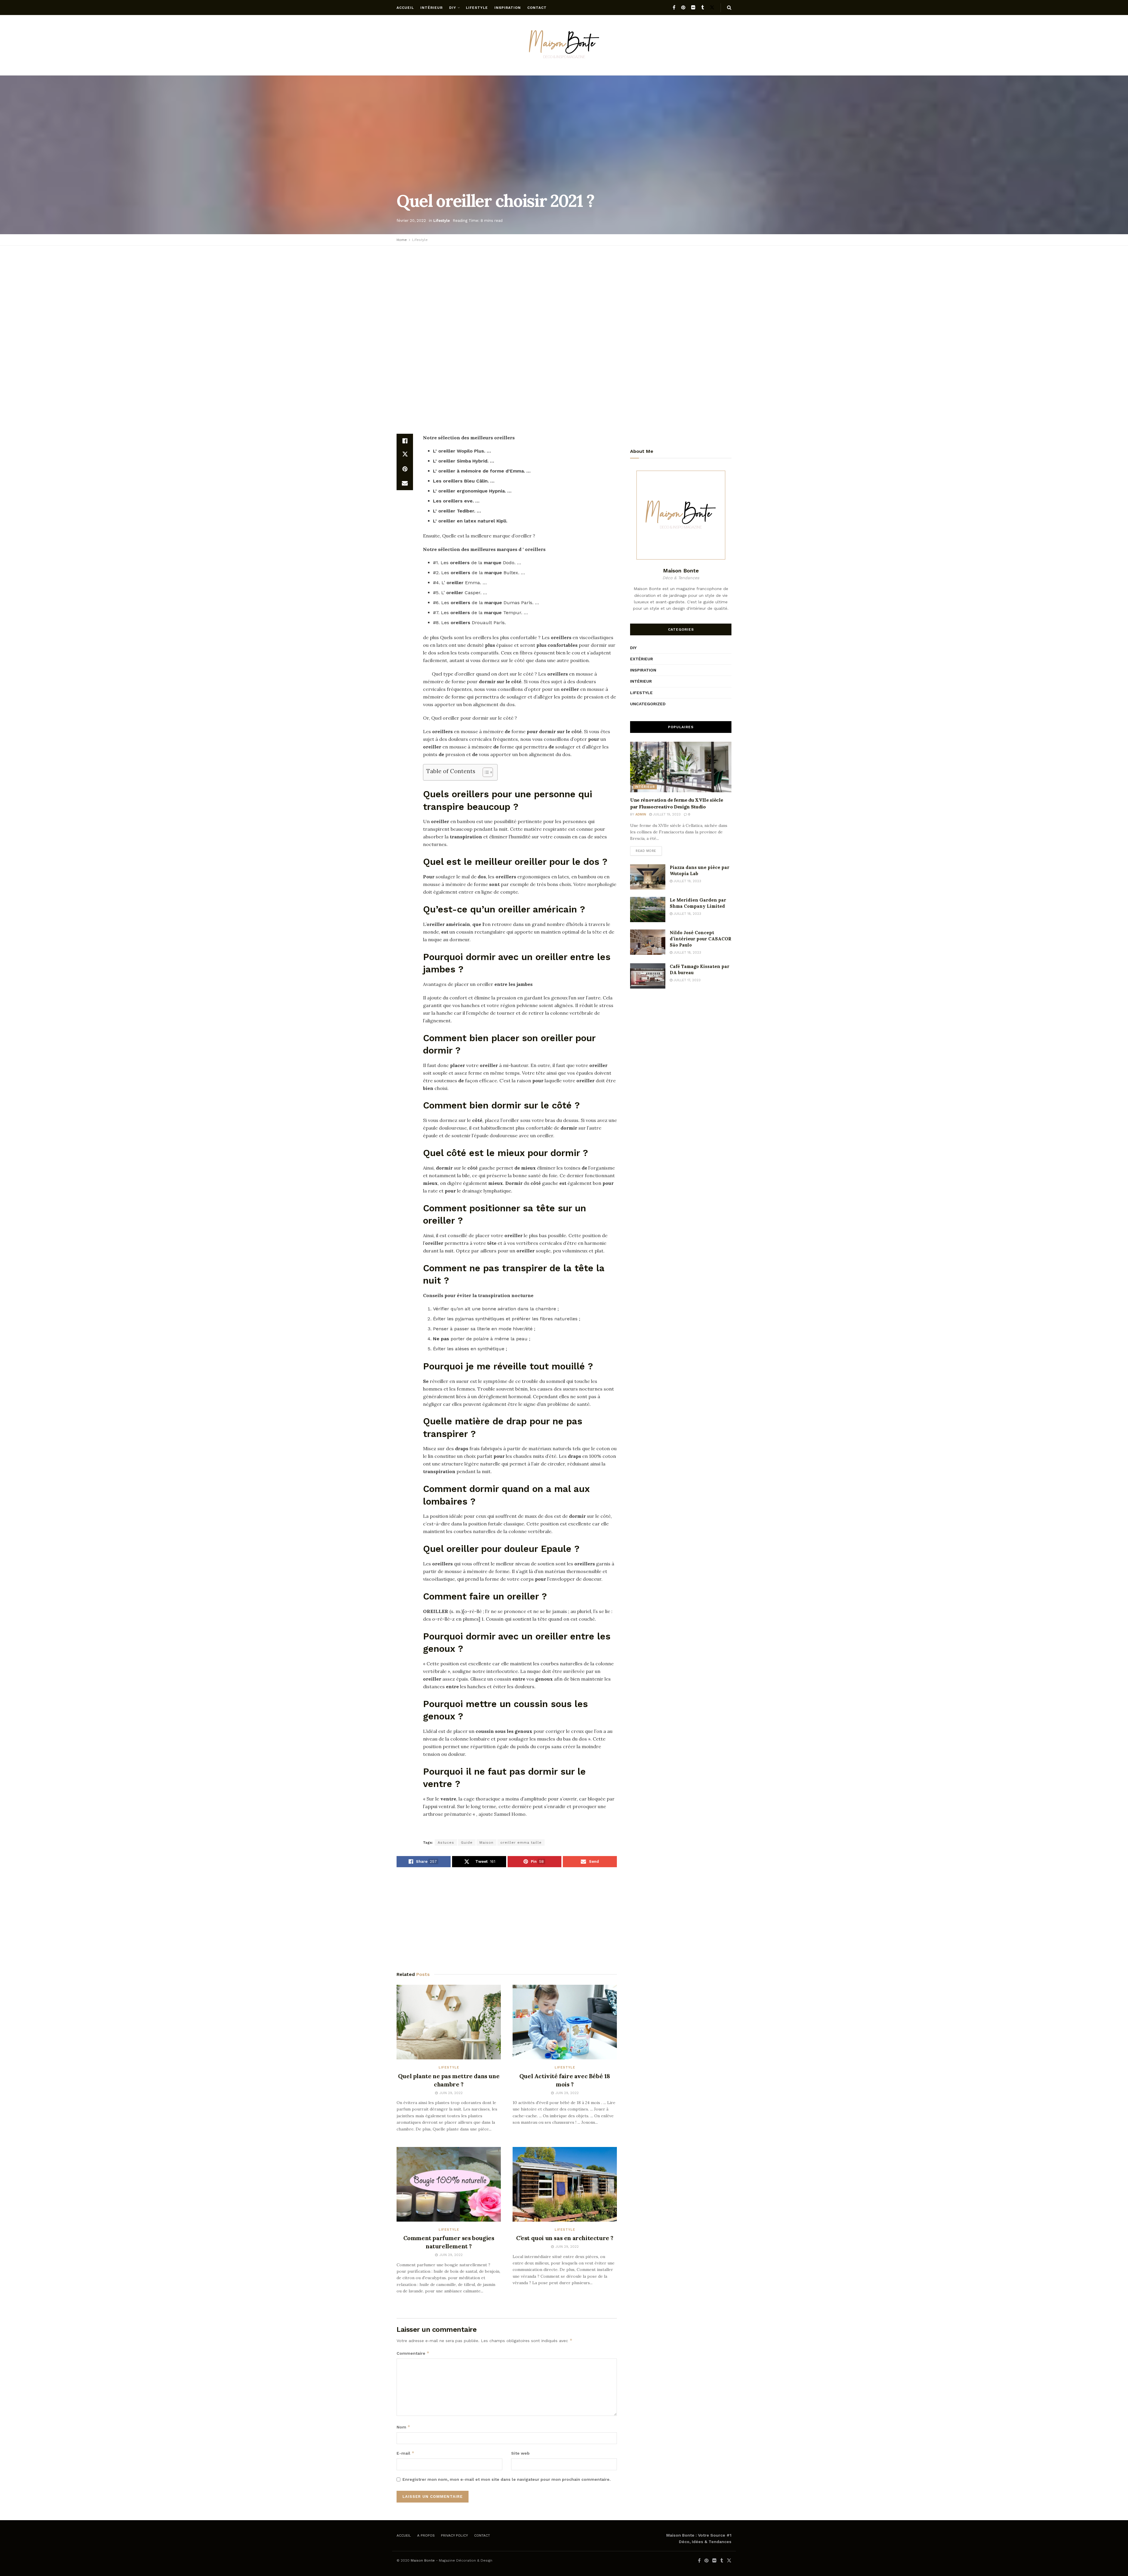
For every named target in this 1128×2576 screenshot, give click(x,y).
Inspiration (508, 8)
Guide (467, 1843)
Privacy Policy (454, 2535)
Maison (486, 1843)
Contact (537, 8)
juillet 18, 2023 (687, 914)
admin (641, 814)
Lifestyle (477, 8)
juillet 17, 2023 (686, 980)
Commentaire (413, 2353)
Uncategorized (648, 704)
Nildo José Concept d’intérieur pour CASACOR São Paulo (701, 939)
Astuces (446, 1843)
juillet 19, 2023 (666, 814)
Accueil (405, 8)
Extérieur (642, 659)
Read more (646, 851)
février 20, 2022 (411, 221)
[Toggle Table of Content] (485, 772)
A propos (426, 2535)
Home (402, 240)
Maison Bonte (423, 2560)
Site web (520, 2453)
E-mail (406, 2453)
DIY (453, 8)
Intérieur (432, 8)
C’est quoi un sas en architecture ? (565, 2238)
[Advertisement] (564, 293)
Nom (403, 2427)
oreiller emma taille (521, 1843)
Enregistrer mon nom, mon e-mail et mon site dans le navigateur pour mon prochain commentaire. (507, 2479)
